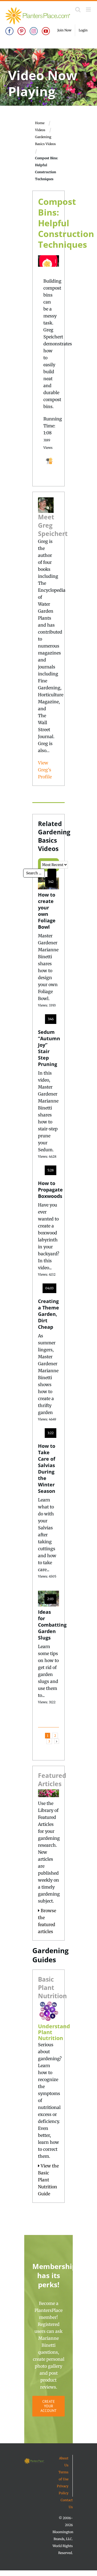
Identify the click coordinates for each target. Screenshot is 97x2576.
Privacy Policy (63, 2490)
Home (40, 123)
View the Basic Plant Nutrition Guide (48, 2180)
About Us (64, 2462)
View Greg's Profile (45, 770)
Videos (40, 130)
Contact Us (67, 2503)
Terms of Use (63, 2476)
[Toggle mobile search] (78, 10)
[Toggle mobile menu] (89, 10)
